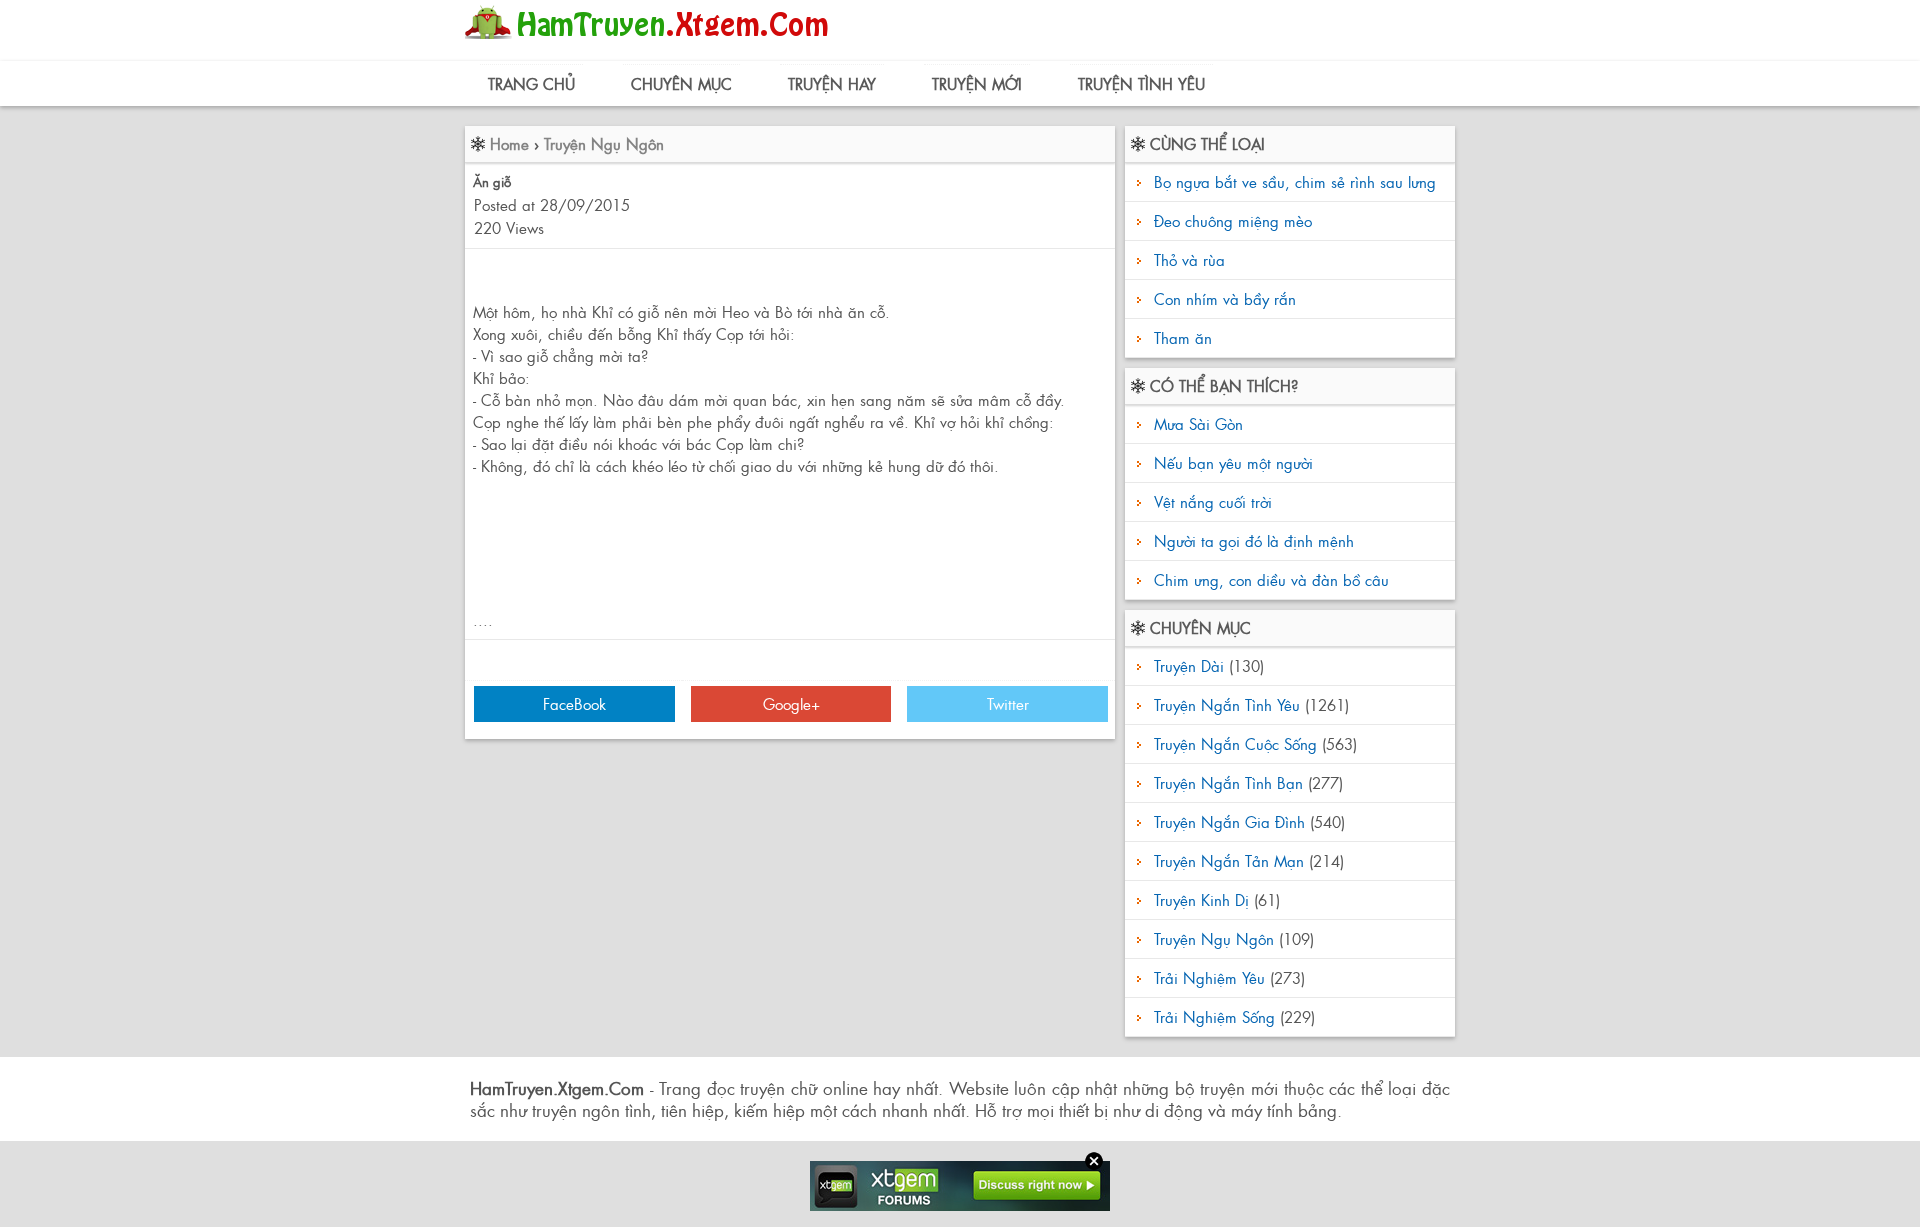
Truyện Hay (832, 83)
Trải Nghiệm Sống (1214, 1016)
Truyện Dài (1189, 665)
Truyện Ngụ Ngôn (604, 143)
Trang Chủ (531, 83)
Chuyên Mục (681, 83)
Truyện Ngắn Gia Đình (1229, 821)
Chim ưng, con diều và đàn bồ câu (1269, 579)
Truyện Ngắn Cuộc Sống (1235, 743)
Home (509, 143)
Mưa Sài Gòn (1196, 423)
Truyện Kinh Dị (1201, 899)
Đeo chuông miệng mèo (1233, 220)
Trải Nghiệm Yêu (1209, 977)
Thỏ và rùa (1189, 259)
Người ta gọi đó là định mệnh (1251, 540)
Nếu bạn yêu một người (1231, 462)
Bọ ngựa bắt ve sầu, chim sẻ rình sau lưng (1295, 181)
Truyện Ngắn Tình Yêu (1227, 704)
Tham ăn (1183, 337)
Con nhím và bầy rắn (1225, 298)
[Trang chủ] (651, 44)
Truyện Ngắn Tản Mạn (1229, 860)
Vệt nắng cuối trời (1210, 501)
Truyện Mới (977, 83)
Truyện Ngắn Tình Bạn (1228, 782)
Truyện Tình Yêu (1141, 83)
